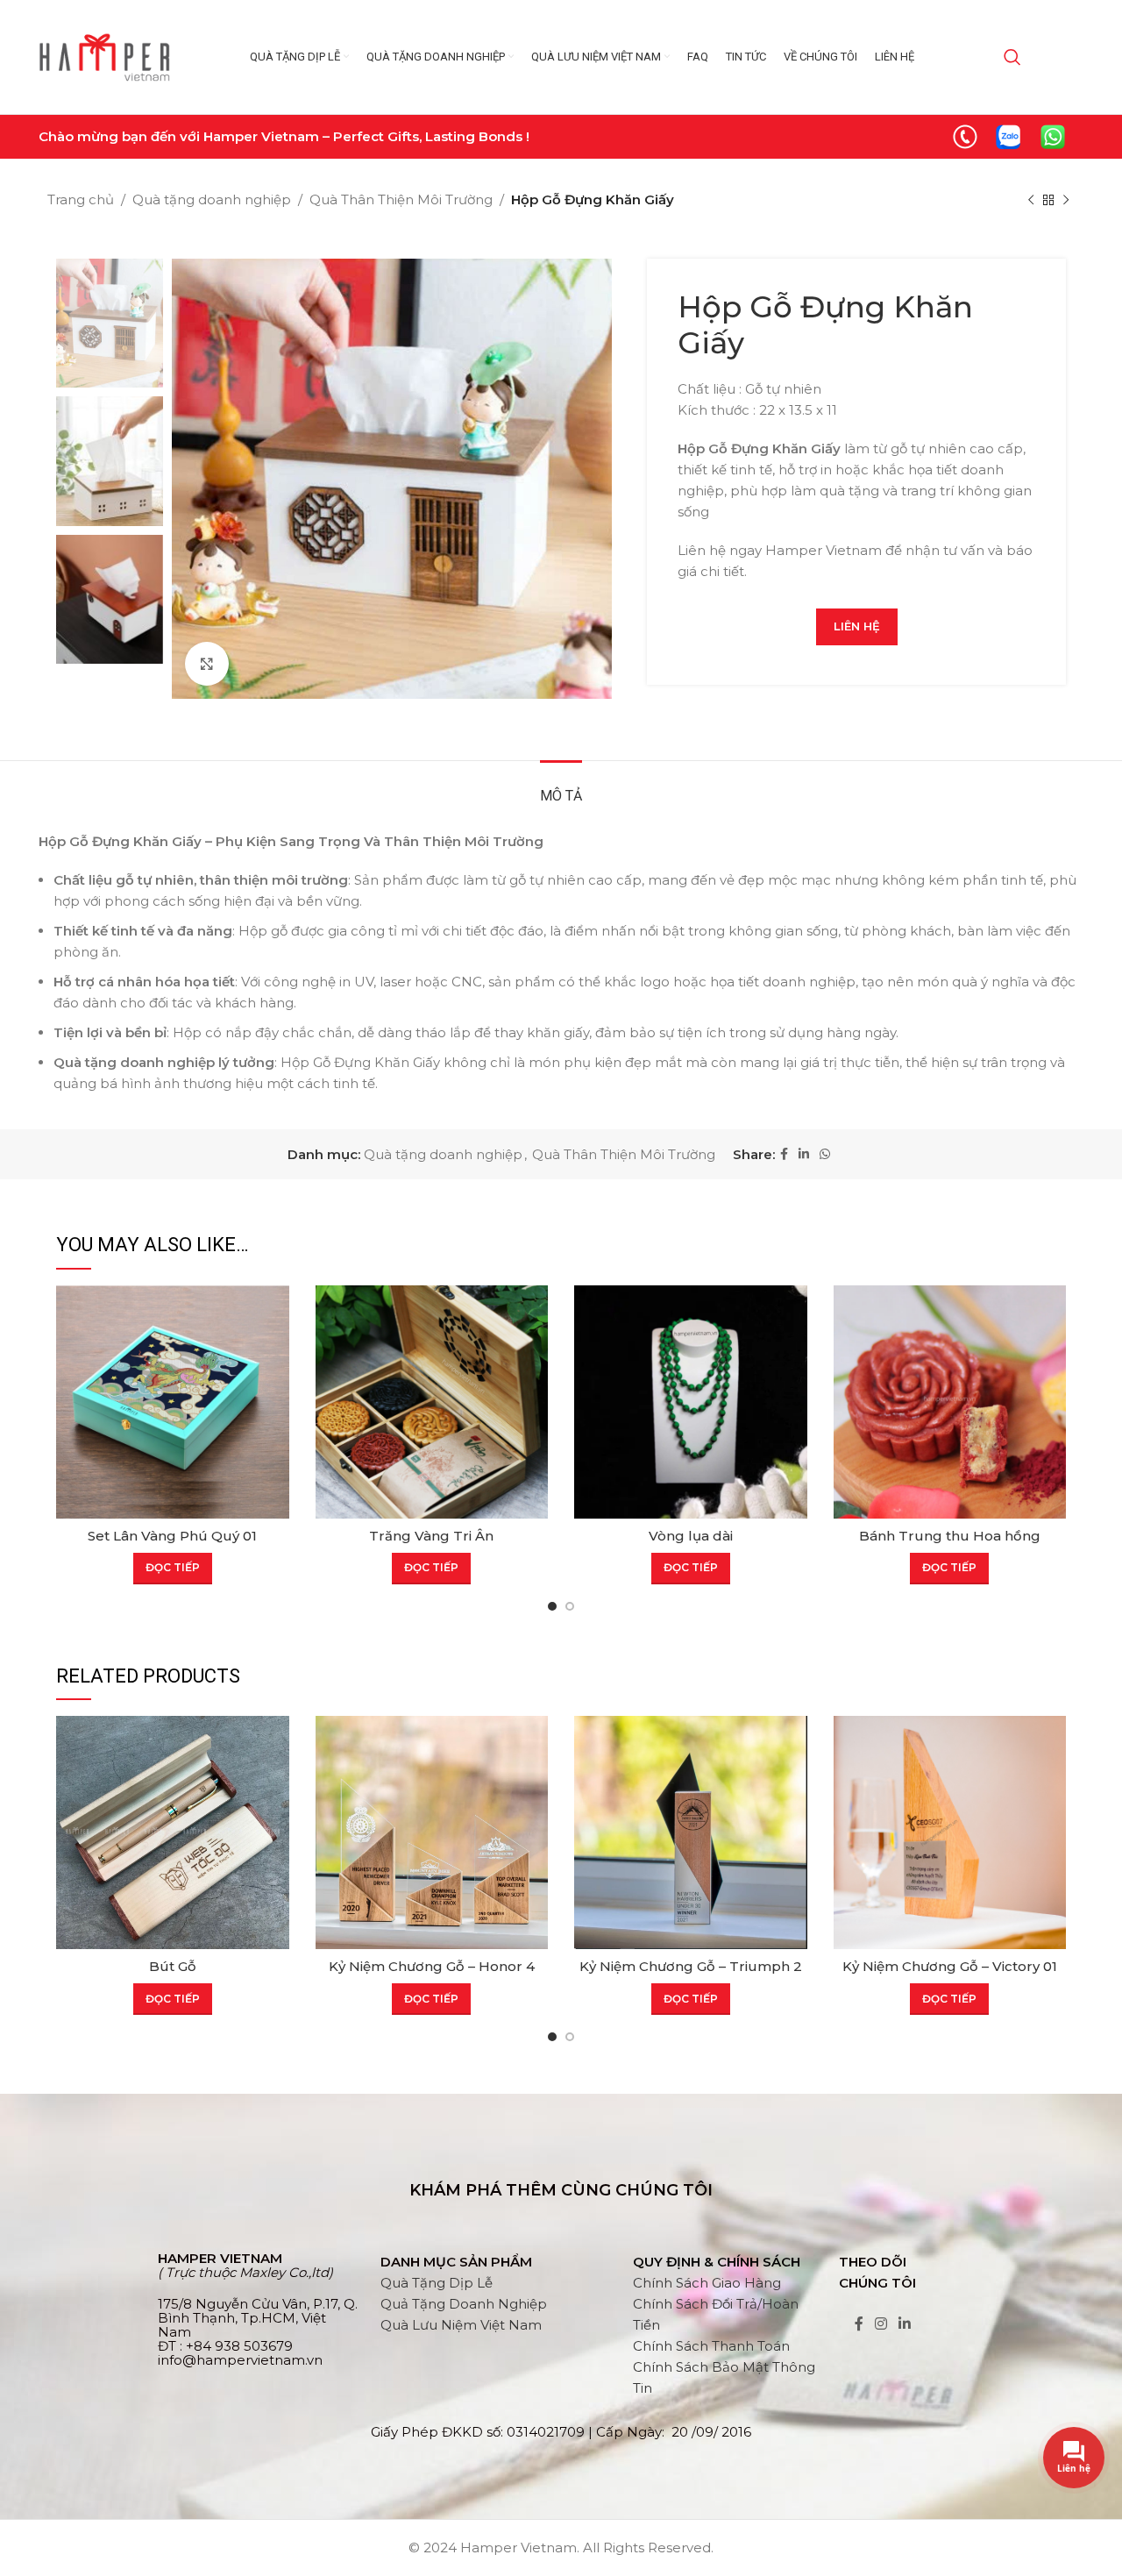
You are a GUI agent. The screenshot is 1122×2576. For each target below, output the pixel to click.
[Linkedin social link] (804, 1154)
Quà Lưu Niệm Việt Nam (461, 2325)
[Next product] (1066, 201)
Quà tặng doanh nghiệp (212, 199)
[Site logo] (104, 56)
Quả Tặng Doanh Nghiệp (464, 2304)
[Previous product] (1031, 201)
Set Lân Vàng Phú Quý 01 (172, 1536)
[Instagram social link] (881, 2325)
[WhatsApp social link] (825, 1154)
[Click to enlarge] (207, 664)
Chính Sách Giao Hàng (707, 2283)
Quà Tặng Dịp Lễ (437, 2283)
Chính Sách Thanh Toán (711, 2346)
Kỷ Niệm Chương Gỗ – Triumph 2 (691, 1966)
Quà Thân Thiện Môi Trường (401, 199)
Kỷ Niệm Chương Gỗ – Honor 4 (432, 1966)
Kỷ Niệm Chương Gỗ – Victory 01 (950, 1966)
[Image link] (965, 135)
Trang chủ (81, 199)
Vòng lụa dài (691, 1536)
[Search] (1012, 57)
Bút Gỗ (173, 1966)
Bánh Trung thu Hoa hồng (950, 1536)
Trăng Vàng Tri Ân (431, 1536)
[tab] (561, 787)
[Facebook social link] (784, 1154)
